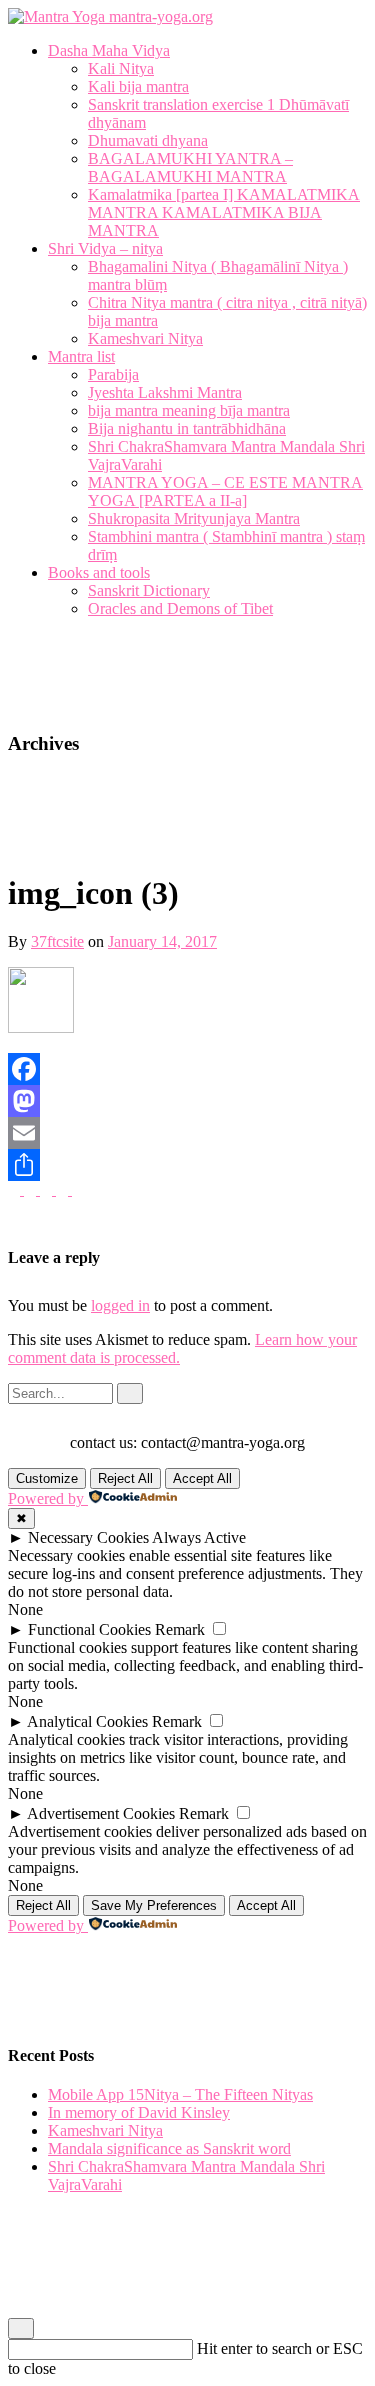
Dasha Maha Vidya (109, 50)
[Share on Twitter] (64, 1189)
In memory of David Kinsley (139, 2112)
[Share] (187, 1165)
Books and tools (99, 572)
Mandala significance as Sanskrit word (169, 2148)
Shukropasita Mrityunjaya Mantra (194, 518)
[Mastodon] (187, 1101)
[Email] (187, 1133)
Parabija (113, 374)
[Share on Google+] (48, 1189)
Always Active (199, 1537)
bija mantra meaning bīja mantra (189, 410)
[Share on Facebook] (78, 1189)
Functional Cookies (89, 1629)
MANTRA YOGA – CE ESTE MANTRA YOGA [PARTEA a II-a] (225, 491)
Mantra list (81, 356)
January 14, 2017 (162, 941)
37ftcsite (57, 941)
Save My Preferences (154, 1905)
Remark (180, 1629)
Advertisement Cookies (101, 1813)
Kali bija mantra (138, 86)
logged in (120, 1305)
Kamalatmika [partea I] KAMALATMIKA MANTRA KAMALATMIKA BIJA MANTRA (224, 212)
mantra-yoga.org (159, 16)
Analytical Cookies (87, 1721)
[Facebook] (187, 1069)
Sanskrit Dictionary (149, 590)
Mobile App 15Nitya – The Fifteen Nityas (180, 2094)
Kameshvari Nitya (145, 338)
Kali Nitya (121, 68)
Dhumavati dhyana (148, 140)
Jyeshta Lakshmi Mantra (165, 392)
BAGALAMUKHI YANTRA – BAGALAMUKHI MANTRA (190, 167)
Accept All (202, 1478)
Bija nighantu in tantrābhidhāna (187, 428)
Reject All (125, 1478)
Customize (47, 1478)
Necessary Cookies (88, 1537)
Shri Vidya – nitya (105, 248)
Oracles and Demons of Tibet (180, 608)
